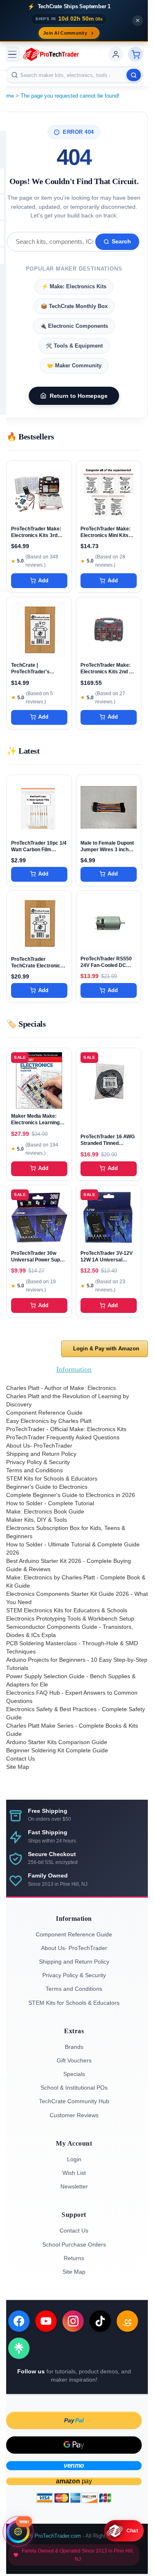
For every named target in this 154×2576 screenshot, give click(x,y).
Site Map (18, 1767)
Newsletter (74, 2186)
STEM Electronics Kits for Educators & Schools (67, 1610)
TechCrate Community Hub (74, 2101)
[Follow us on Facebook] (19, 2321)
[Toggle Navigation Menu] (12, 54)
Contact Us (21, 1759)
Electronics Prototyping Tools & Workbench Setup (70, 1618)
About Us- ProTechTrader (39, 1446)
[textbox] (74, 75)
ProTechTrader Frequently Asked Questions (63, 1437)
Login (74, 2159)
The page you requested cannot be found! (70, 96)
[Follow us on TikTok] (100, 2321)
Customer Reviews (74, 2115)
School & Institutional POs (74, 2088)
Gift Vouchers (74, 2060)
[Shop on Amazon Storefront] (127, 2321)
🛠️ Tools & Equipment (74, 346)
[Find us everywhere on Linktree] (19, 2348)
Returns (74, 2258)
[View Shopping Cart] (136, 54)
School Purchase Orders (74, 2244)
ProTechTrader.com (58, 2536)
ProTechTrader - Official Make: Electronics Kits (66, 1429)
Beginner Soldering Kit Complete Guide (57, 1750)
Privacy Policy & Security (38, 1462)
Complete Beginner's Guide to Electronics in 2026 (71, 1495)
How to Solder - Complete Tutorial (50, 1503)
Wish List (74, 2173)
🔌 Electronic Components (74, 326)
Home (7, 96)
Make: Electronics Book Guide (45, 1511)
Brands (74, 2047)
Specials (74, 2074)
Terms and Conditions (34, 1470)
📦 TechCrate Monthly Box (74, 306)
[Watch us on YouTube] (46, 2321)
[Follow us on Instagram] (73, 2321)
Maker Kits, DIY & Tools (37, 1520)
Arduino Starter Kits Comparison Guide (57, 1742)
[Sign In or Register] (116, 54)
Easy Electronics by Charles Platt (49, 1421)
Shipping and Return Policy (41, 1454)
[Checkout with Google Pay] (74, 2445)
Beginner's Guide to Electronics (47, 1487)
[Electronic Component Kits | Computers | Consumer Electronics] (51, 54)
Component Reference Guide (44, 1413)
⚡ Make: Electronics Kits (74, 286)
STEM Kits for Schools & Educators (52, 1478)
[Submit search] (134, 75)
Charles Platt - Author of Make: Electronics (61, 1388)
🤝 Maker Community (74, 365)
